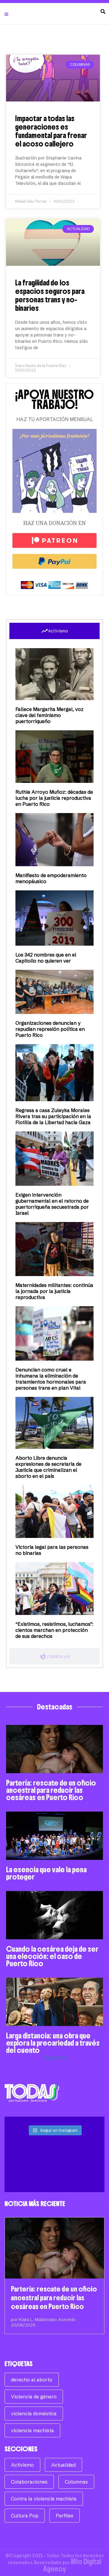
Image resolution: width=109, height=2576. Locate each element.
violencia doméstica (34, 2414)
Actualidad (63, 2465)
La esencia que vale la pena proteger (46, 1873)
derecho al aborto (32, 2380)
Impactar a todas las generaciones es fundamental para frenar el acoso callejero (51, 131)
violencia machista (32, 2430)
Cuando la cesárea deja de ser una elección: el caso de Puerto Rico (52, 1956)
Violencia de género (34, 2397)
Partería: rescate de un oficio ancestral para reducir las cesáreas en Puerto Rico (51, 1790)
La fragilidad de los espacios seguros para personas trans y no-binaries (50, 295)
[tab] (54, 631)
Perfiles (64, 2516)
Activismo (22, 2465)
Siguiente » (57, 2057)
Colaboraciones (29, 2482)
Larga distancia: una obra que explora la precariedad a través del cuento (53, 2043)
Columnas (76, 2482)
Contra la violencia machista (44, 2499)
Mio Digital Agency (72, 2565)
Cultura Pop (25, 2516)
